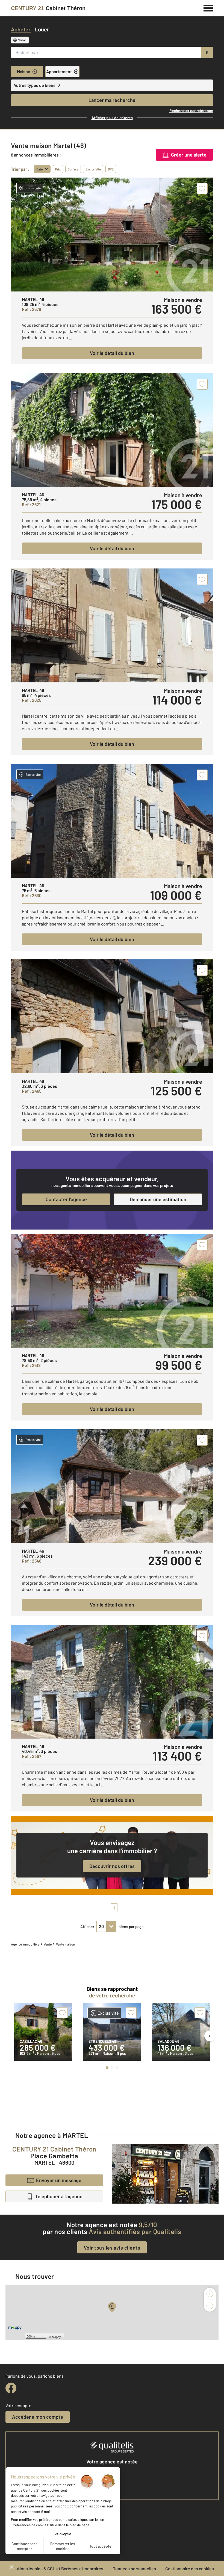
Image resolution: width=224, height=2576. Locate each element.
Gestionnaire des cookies (190, 2568)
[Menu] (208, 7)
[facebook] (11, 2388)
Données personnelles (134, 2568)
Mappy (56, 2337)
